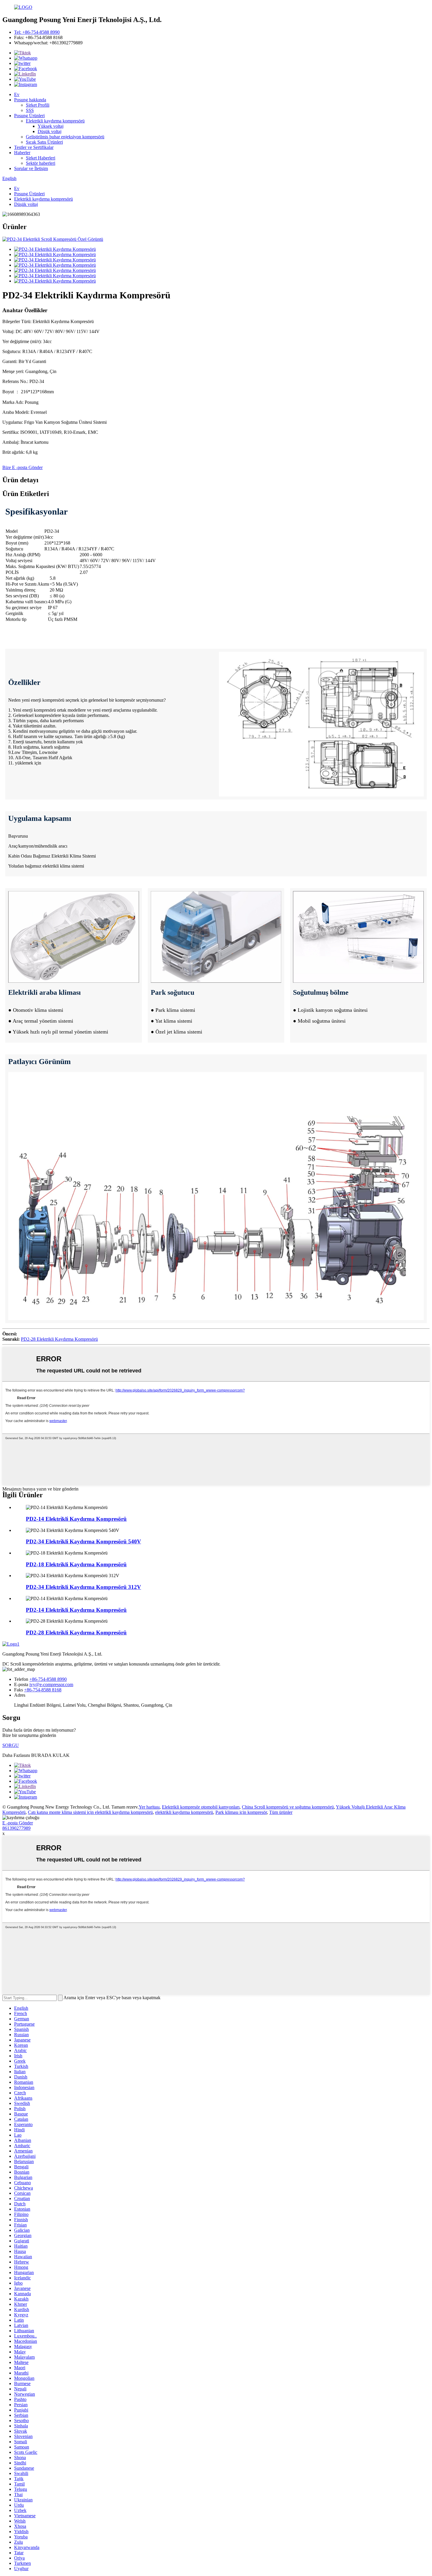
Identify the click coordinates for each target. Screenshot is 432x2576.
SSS (30, 110)
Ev (17, 94)
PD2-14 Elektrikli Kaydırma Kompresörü (76, 1519)
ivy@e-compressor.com (51, 1684)
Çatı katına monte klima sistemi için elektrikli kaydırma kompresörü (90, 1812)
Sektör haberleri (41, 163)
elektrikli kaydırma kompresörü (184, 1812)
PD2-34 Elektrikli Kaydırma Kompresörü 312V (83, 1587)
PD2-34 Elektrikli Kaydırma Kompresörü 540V (83, 1541)
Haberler (22, 153)
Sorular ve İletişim (31, 168)
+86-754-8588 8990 (48, 1679)
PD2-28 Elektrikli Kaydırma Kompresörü (59, 1339)
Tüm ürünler (281, 1812)
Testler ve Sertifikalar (34, 147)
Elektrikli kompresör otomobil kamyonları (201, 1807)
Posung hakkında (30, 100)
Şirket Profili (38, 105)
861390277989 (16, 1828)
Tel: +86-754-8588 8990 (37, 32)
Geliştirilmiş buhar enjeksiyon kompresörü (65, 137)
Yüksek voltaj (51, 126)
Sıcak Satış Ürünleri (44, 142)
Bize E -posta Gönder (22, 467)
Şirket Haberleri (41, 158)
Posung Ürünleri (29, 116)
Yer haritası (149, 1807)
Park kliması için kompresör (241, 1812)
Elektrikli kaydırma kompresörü (55, 121)
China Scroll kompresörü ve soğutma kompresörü (288, 1807)
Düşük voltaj (50, 131)
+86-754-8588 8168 (43, 1690)
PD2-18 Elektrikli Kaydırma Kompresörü (76, 1564)
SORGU (11, 1745)
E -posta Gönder (18, 1823)
